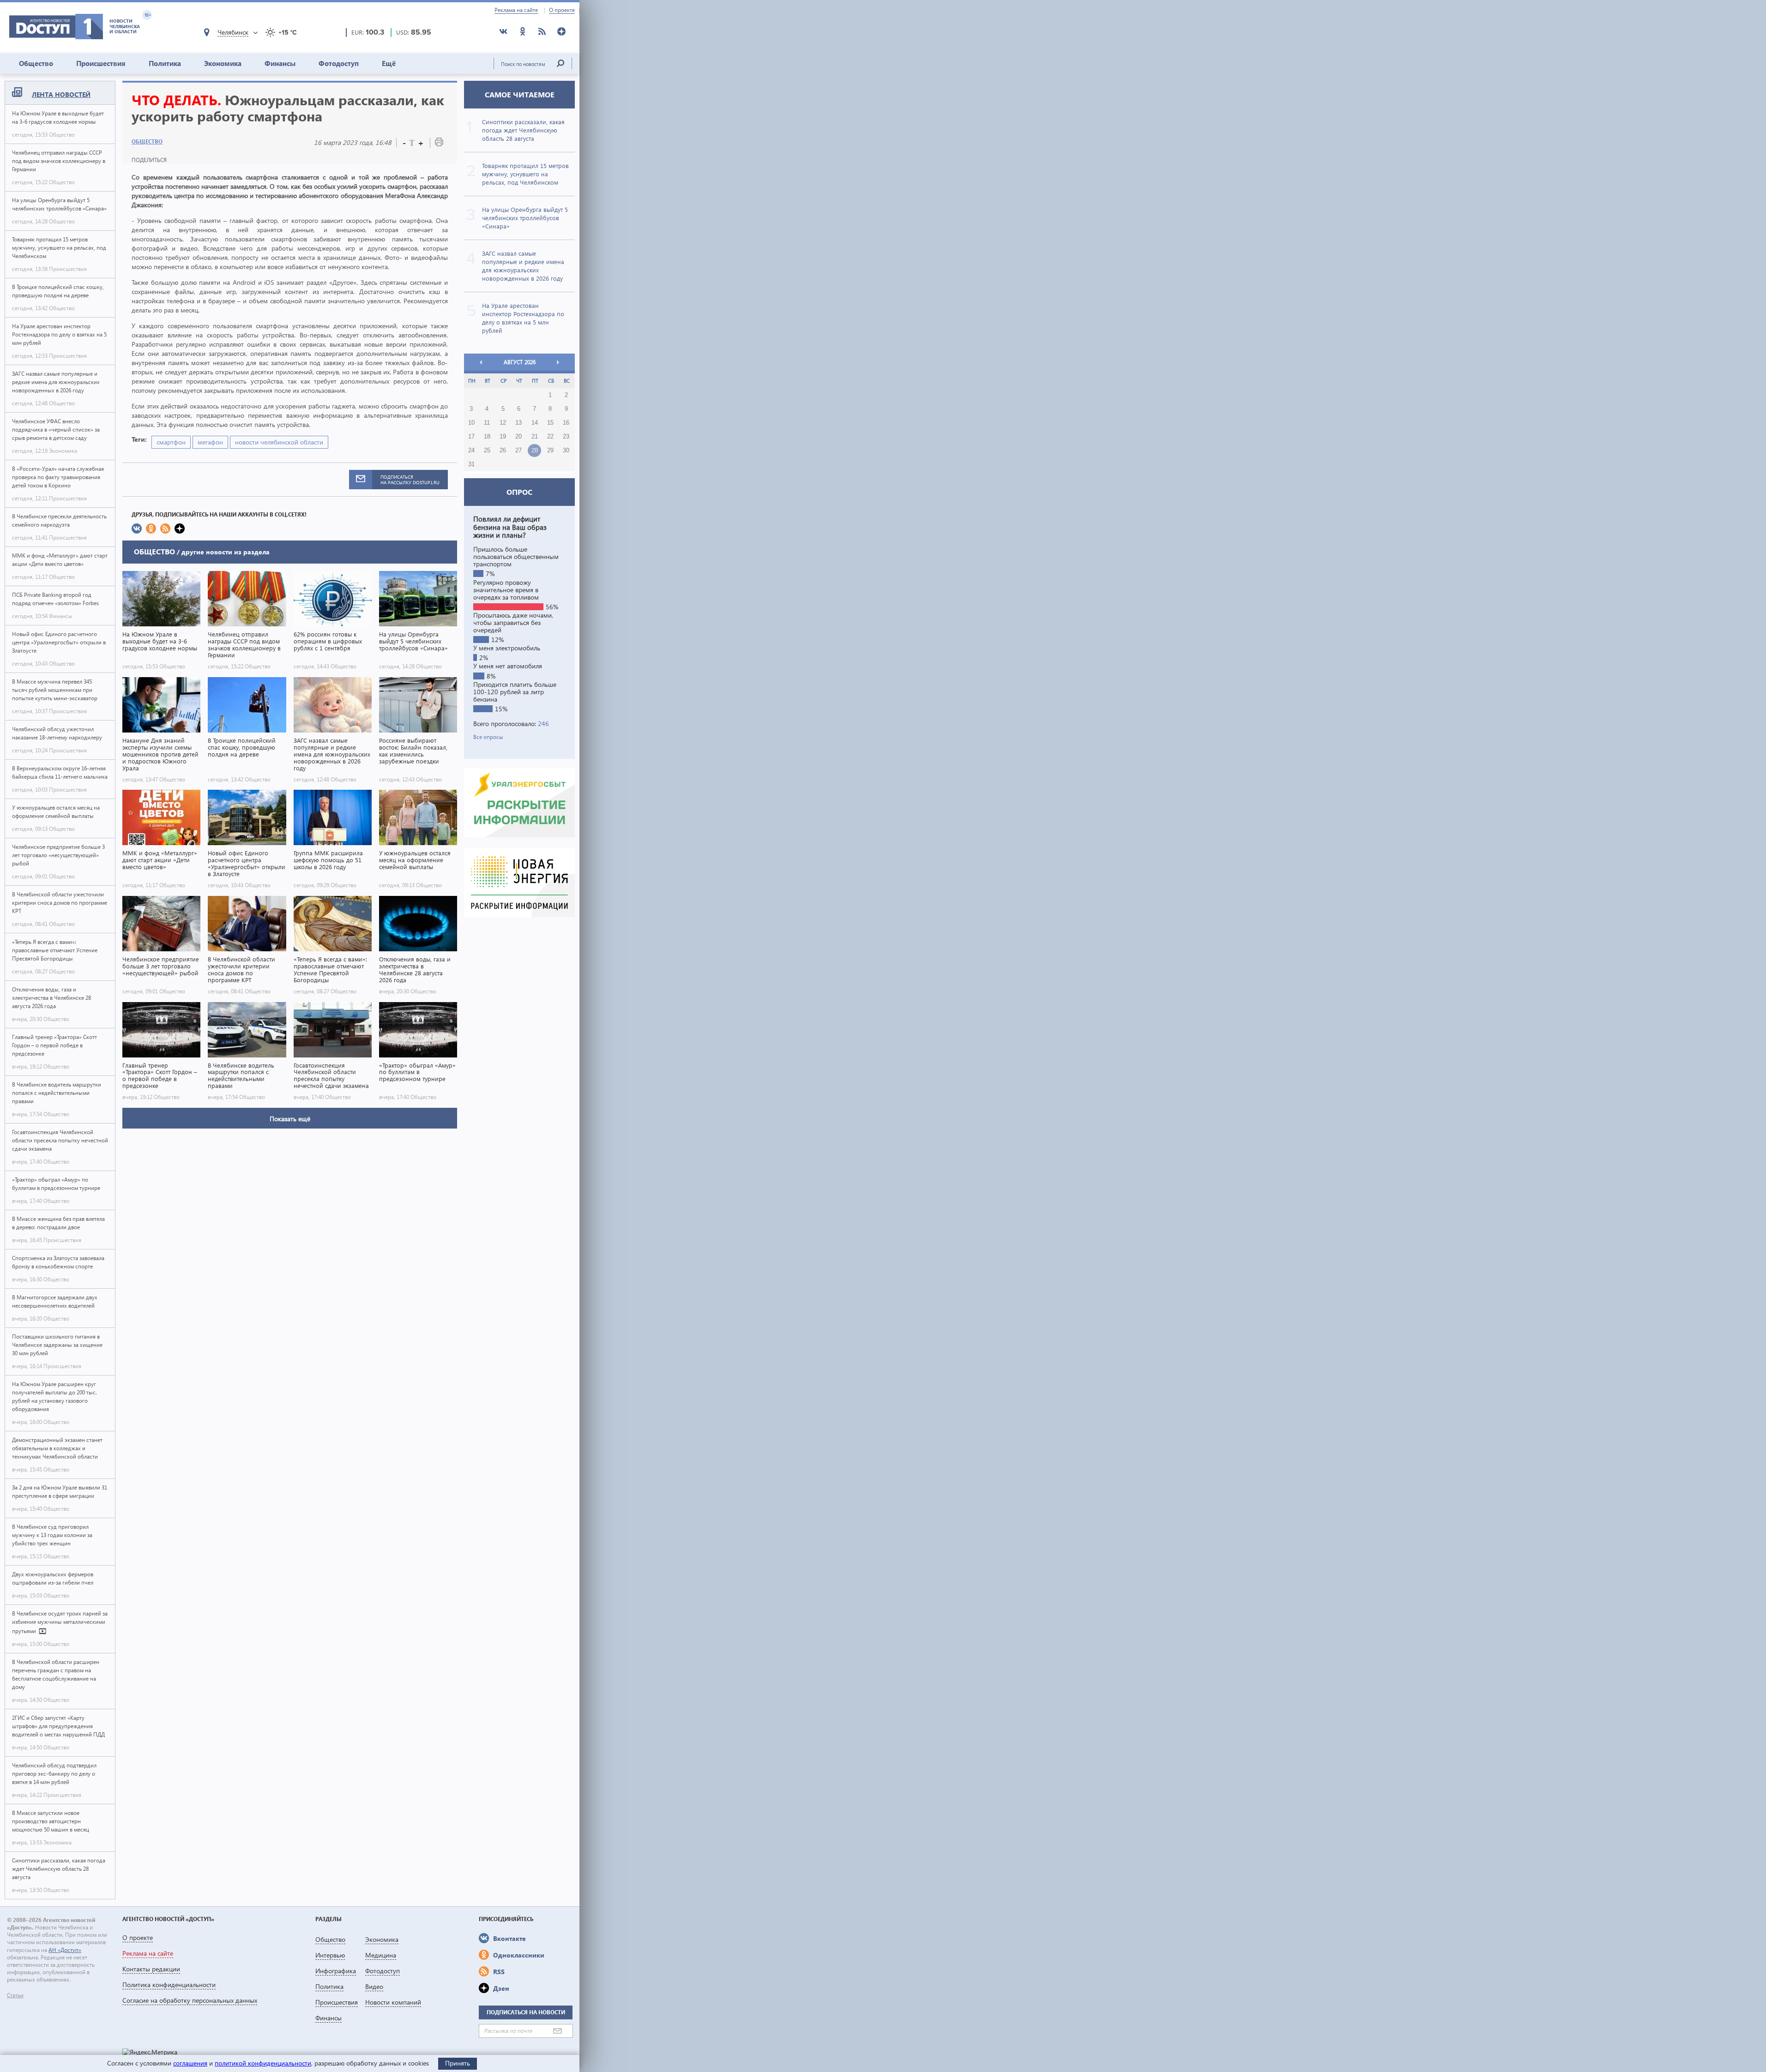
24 (471, 450)
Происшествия (101, 63)
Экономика (223, 63)
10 (471, 423)
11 (487, 423)
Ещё (389, 63)
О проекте (562, 10)
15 (550, 423)
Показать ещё (290, 1119)
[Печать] (439, 144)
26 (503, 450)
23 (566, 437)
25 (487, 450)
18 (487, 437)
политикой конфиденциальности (263, 2063)
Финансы (280, 63)
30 (566, 450)
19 (503, 437)
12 (503, 423)
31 (471, 464)
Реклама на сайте (516, 10)
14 (535, 423)
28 (535, 450)
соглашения (190, 2063)
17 (471, 437)
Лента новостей (61, 94)
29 (550, 450)
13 (518, 423)
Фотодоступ (339, 63)
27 (518, 450)
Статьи (15, 1995)
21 (535, 437)
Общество (36, 63)
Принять (458, 2063)
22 (550, 437)
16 (566, 423)
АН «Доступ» (65, 1950)
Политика (165, 63)
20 (518, 437)
